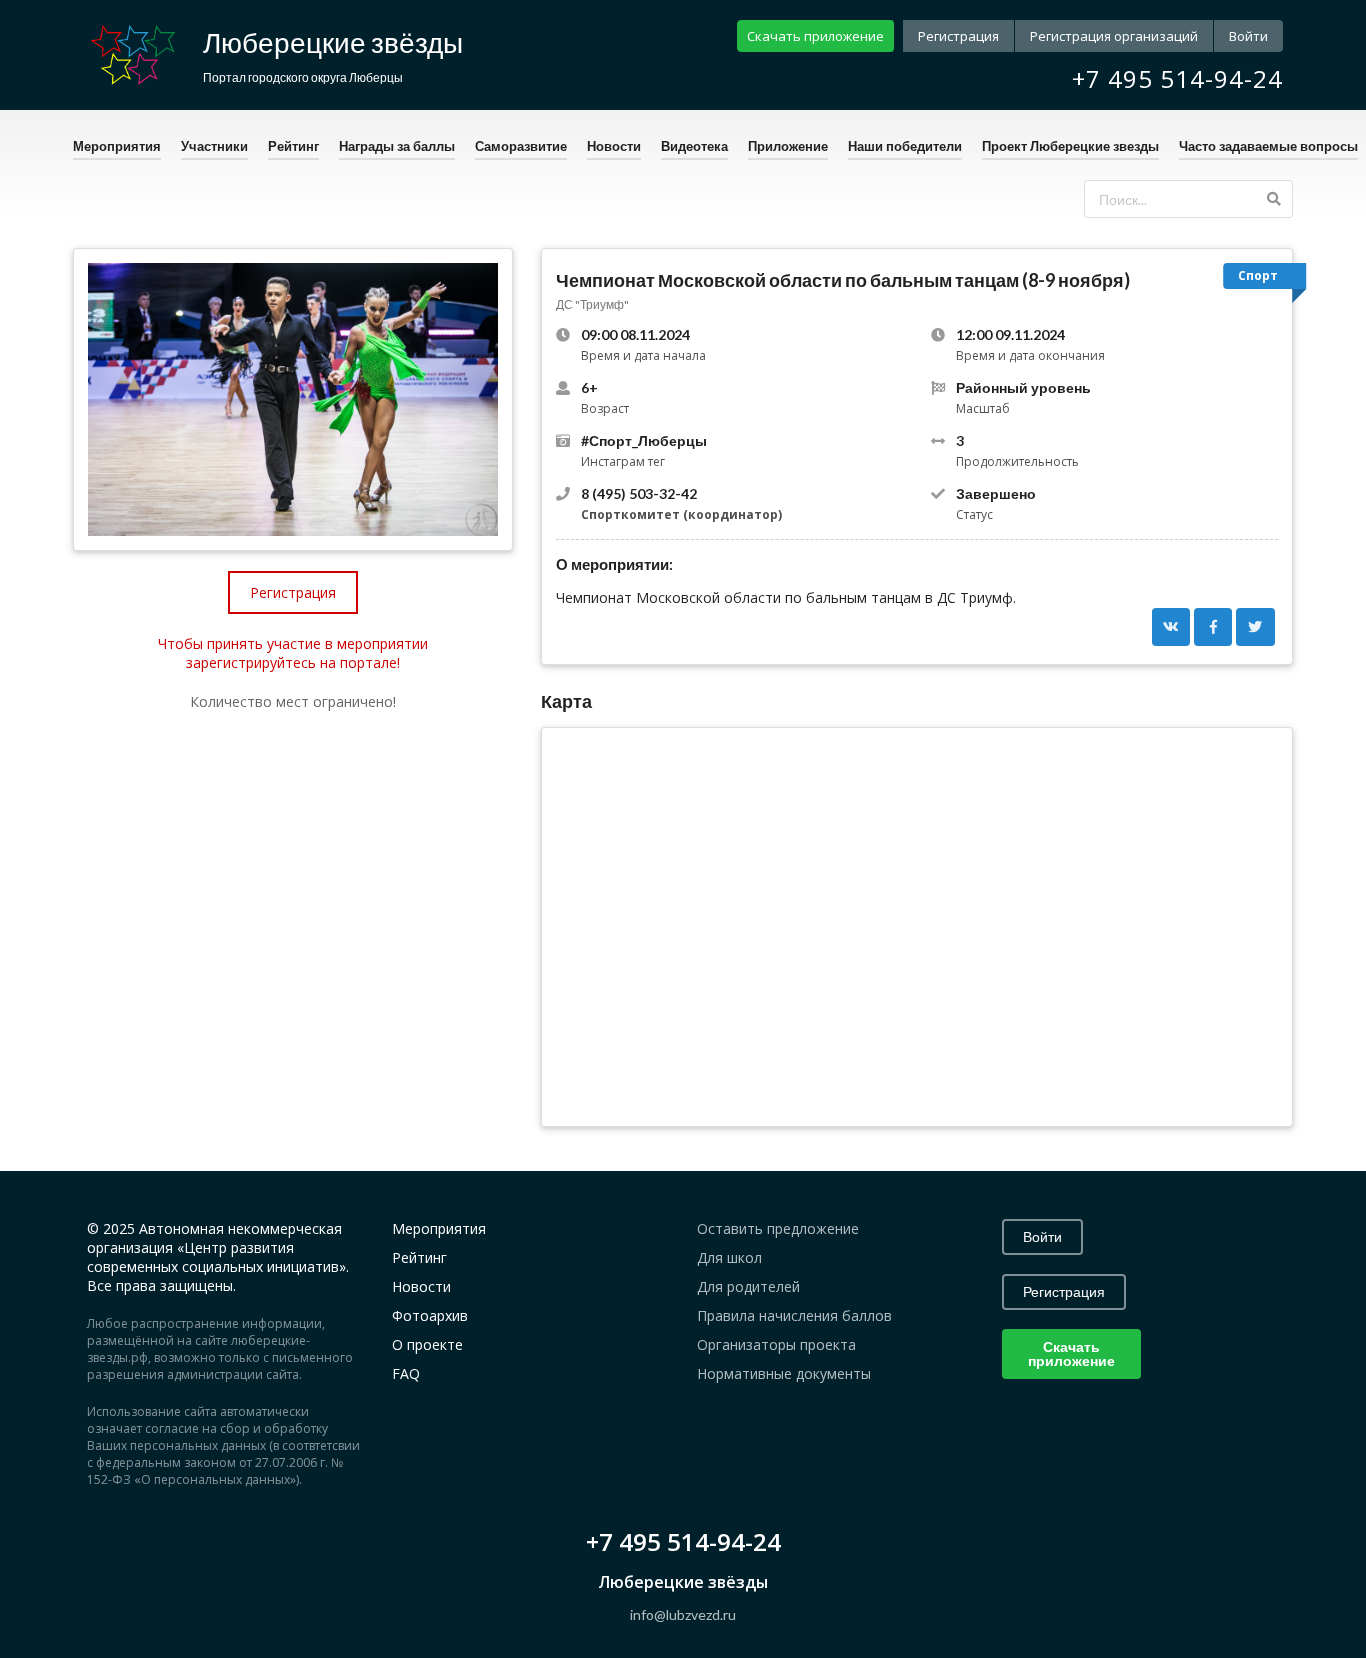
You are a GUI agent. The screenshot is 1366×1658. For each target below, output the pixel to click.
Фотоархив (430, 1315)
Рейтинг (293, 146)
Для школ (729, 1257)
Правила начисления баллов (794, 1315)
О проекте (427, 1344)
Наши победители (905, 146)
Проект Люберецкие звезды (1070, 146)
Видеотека (694, 146)
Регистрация (958, 36)
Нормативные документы (784, 1373)
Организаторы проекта (776, 1344)
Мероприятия (117, 146)
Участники (214, 146)
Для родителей (748, 1286)
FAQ (406, 1373)
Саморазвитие (521, 146)
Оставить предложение (778, 1228)
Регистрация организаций (1114, 36)
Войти (1248, 36)
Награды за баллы (397, 146)
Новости (614, 146)
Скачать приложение (815, 36)
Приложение (788, 146)
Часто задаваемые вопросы (1268, 146)
